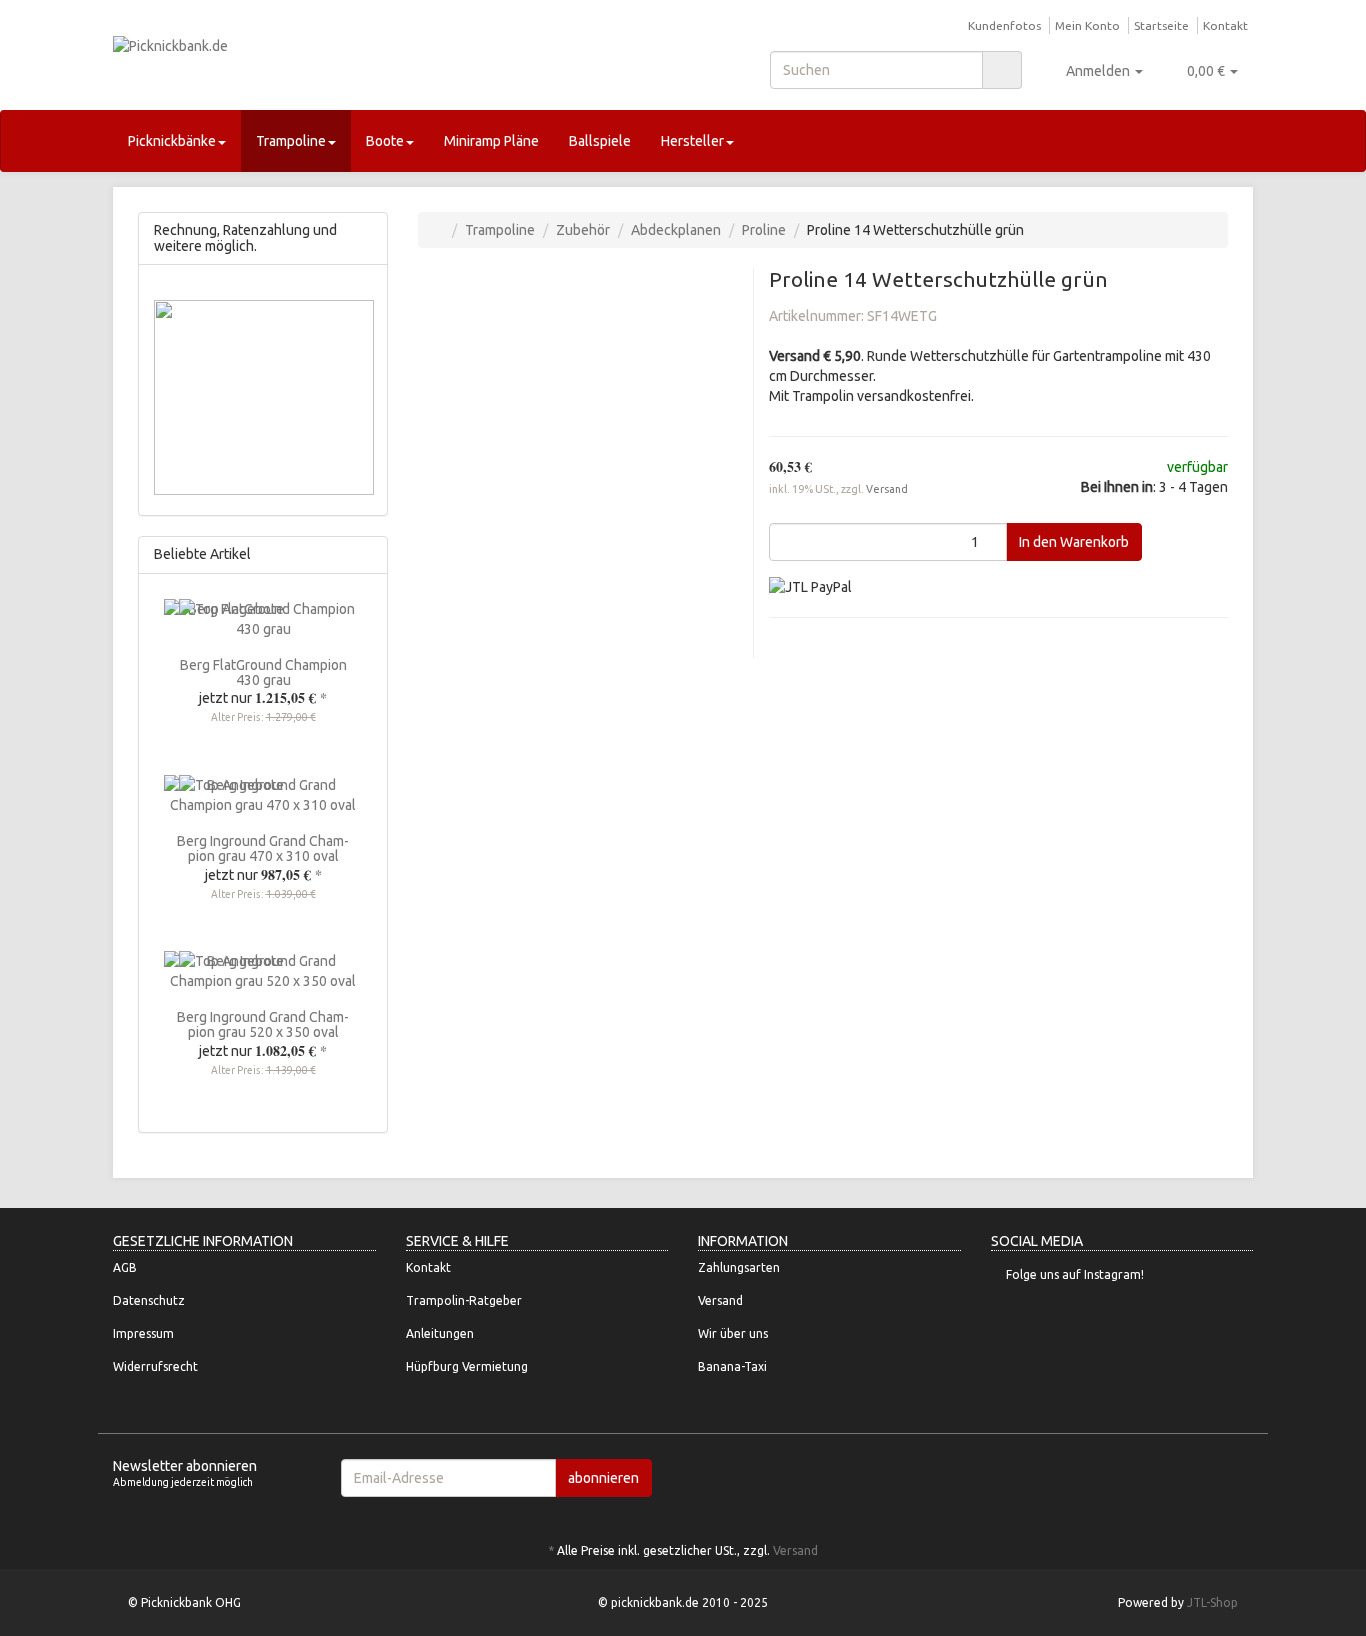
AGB (125, 1267)
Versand (887, 489)
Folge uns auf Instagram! (1075, 1274)
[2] (810, 586)
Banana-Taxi (732, 1366)
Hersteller (692, 141)
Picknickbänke (172, 141)
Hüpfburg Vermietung (467, 1366)
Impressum (143, 1333)
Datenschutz (149, 1300)
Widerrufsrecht (155, 1366)
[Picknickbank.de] (293, 65)
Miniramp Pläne (491, 141)
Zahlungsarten (739, 1267)
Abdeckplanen (676, 230)
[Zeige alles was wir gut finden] (366, 554)
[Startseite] (438, 230)
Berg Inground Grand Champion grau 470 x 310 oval (263, 848)
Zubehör (583, 230)
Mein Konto (1087, 25)
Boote (385, 141)
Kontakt (1225, 25)
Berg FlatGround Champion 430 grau (263, 672)
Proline (764, 230)
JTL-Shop (1212, 1602)
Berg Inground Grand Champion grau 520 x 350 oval (263, 1024)
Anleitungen (440, 1333)
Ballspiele (600, 141)
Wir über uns (733, 1333)
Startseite (1161, 25)
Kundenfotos (1004, 25)
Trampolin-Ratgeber (464, 1300)
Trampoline (291, 141)
